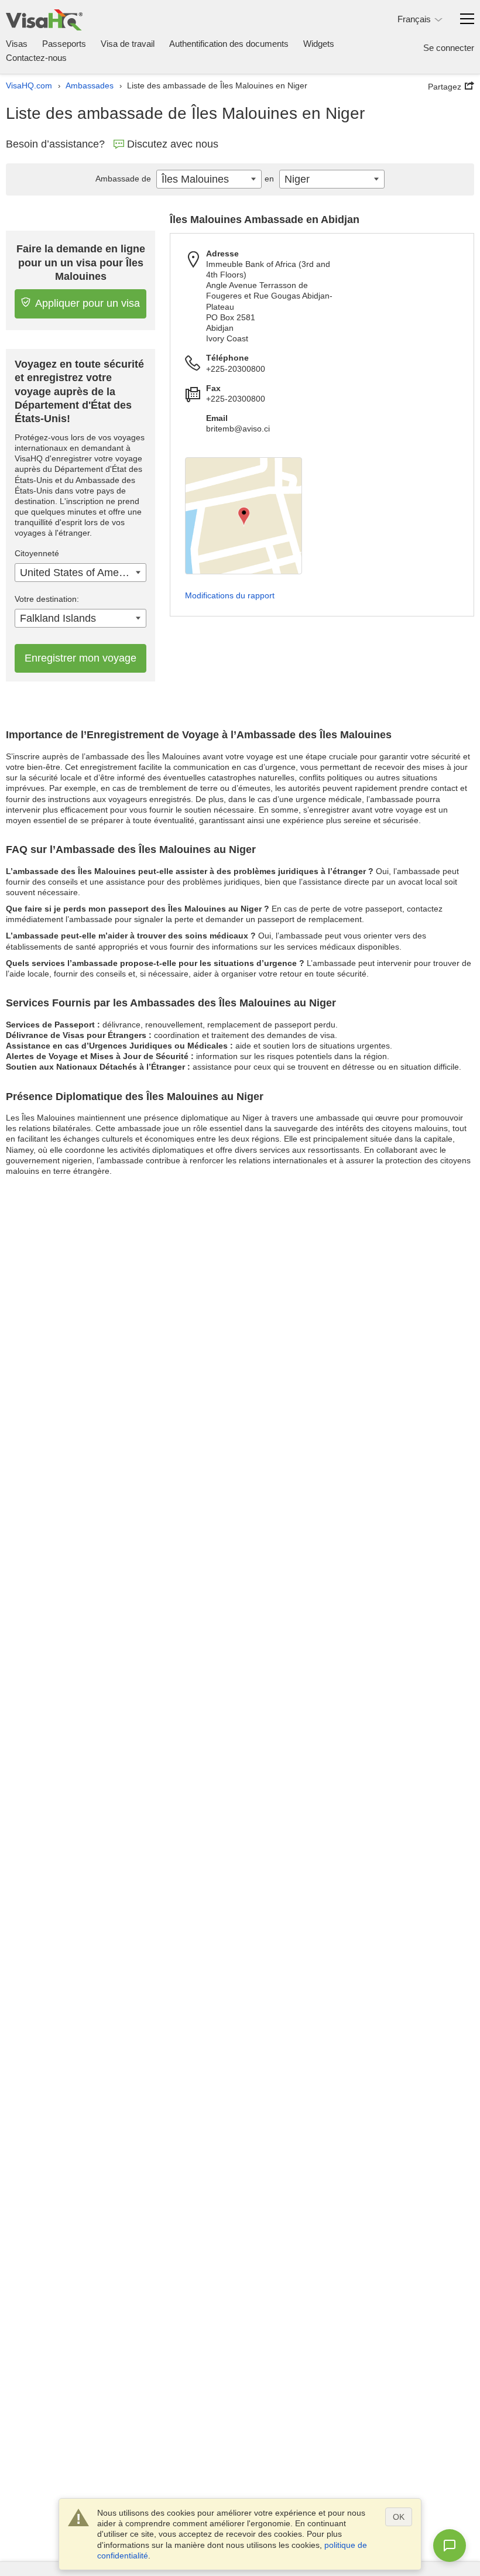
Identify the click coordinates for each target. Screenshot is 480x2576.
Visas (17, 44)
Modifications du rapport (230, 595)
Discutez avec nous (173, 144)
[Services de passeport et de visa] (44, 20)
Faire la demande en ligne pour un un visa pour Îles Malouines (81, 263)
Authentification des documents (229, 44)
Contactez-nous (36, 58)
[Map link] (244, 516)
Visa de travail (128, 44)
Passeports (64, 44)
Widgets (319, 44)
